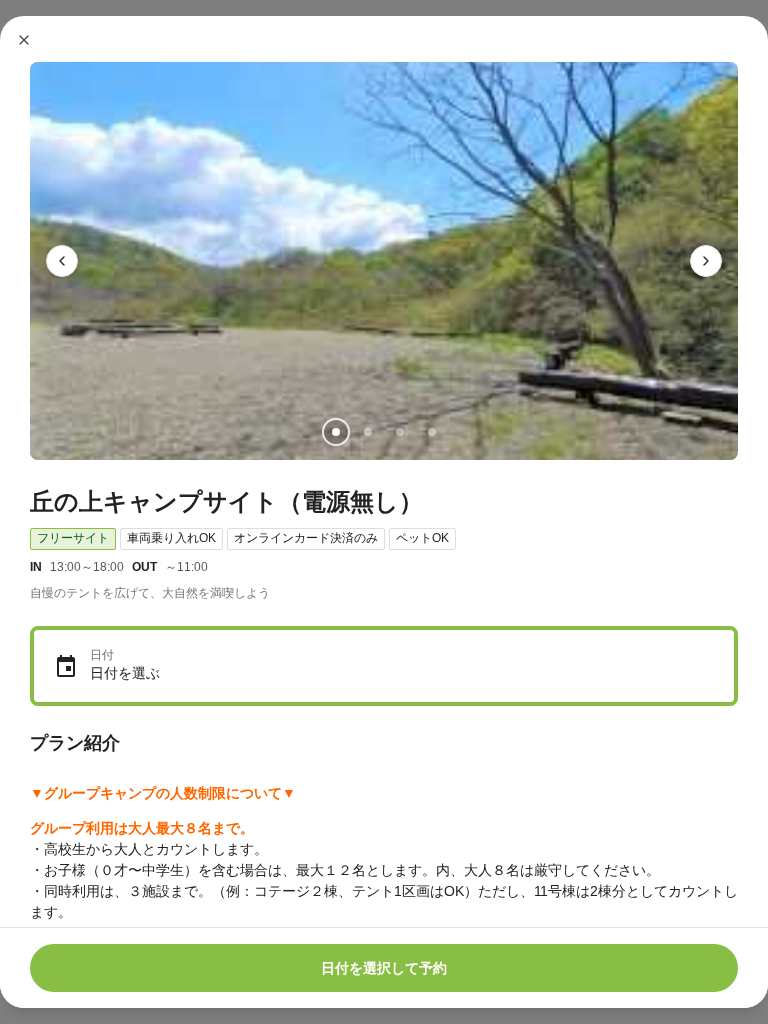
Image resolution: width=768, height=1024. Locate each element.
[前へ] (62, 261)
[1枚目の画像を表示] (336, 432)
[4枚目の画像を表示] (432, 432)
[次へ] (706, 261)
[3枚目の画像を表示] (400, 432)
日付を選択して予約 (384, 968)
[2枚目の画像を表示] (368, 432)
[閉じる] (24, 40)
